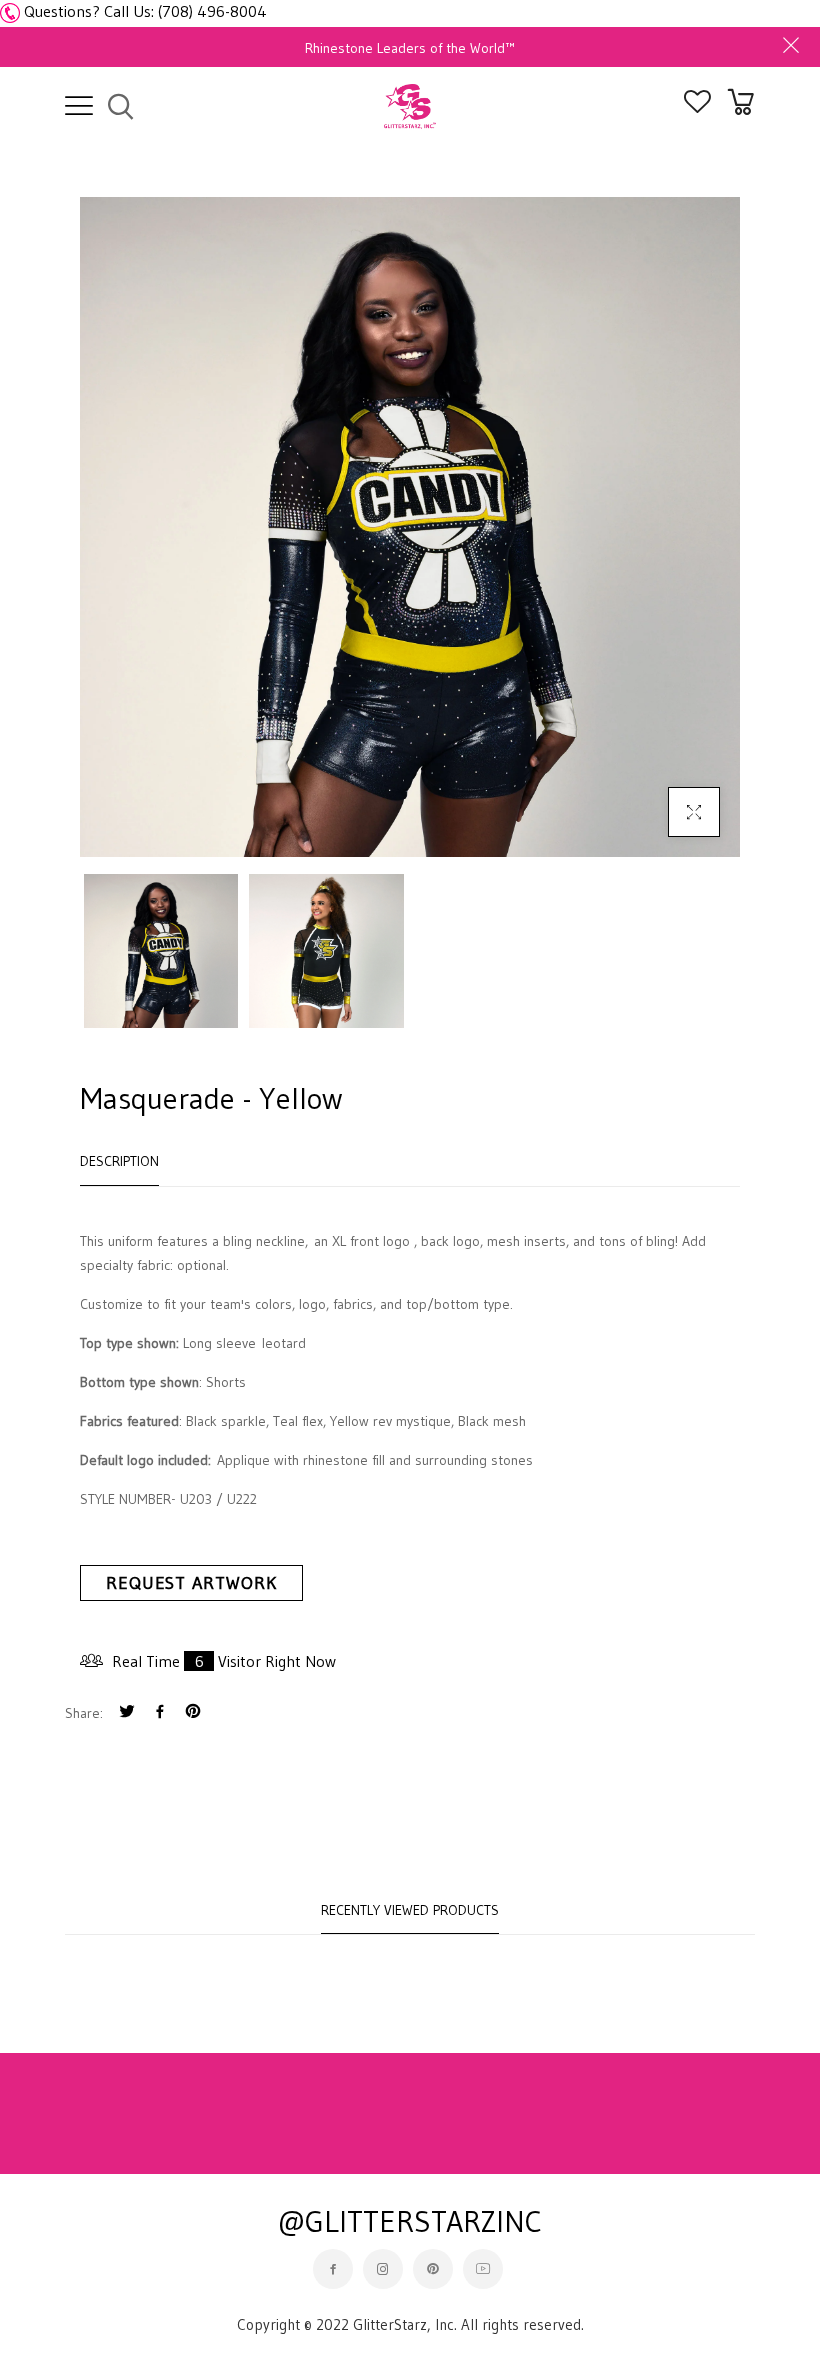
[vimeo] (193, 1713)
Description (119, 1161)
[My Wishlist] (697, 107)
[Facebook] (160, 1713)
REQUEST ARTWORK (191, 1583)
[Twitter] (127, 1713)
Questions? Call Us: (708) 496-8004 (145, 11)
